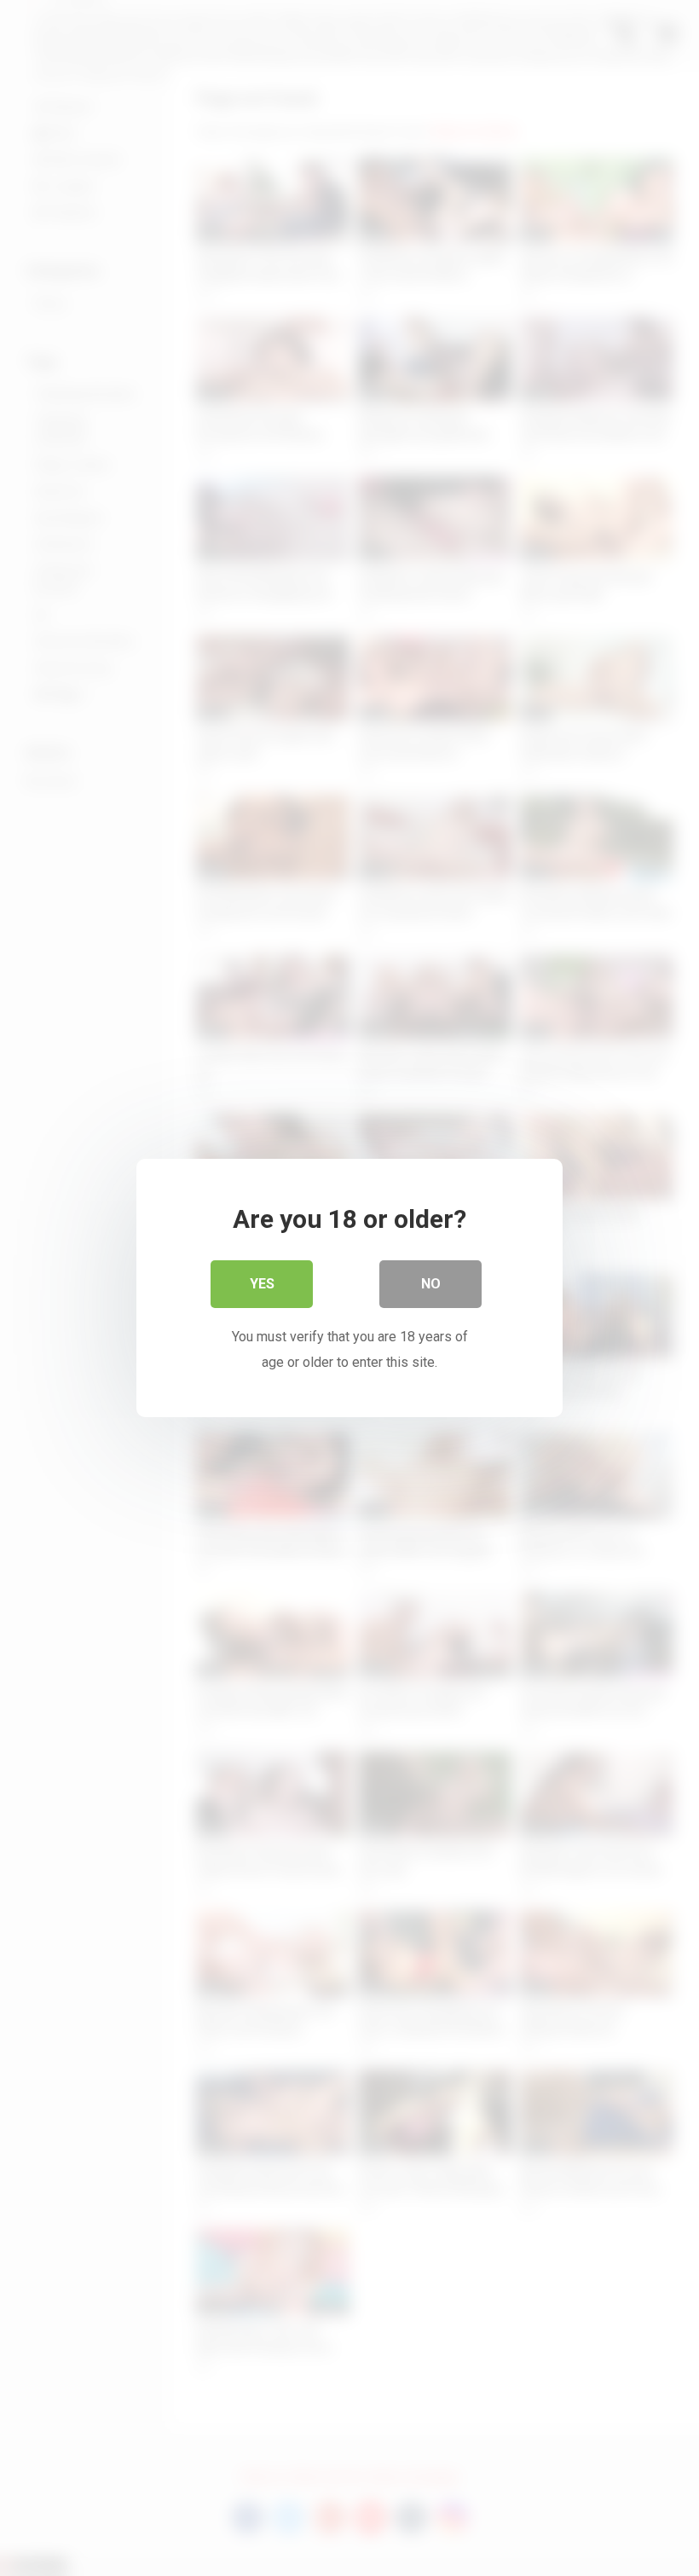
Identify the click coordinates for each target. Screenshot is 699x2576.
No (431, 1284)
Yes (262, 1284)
